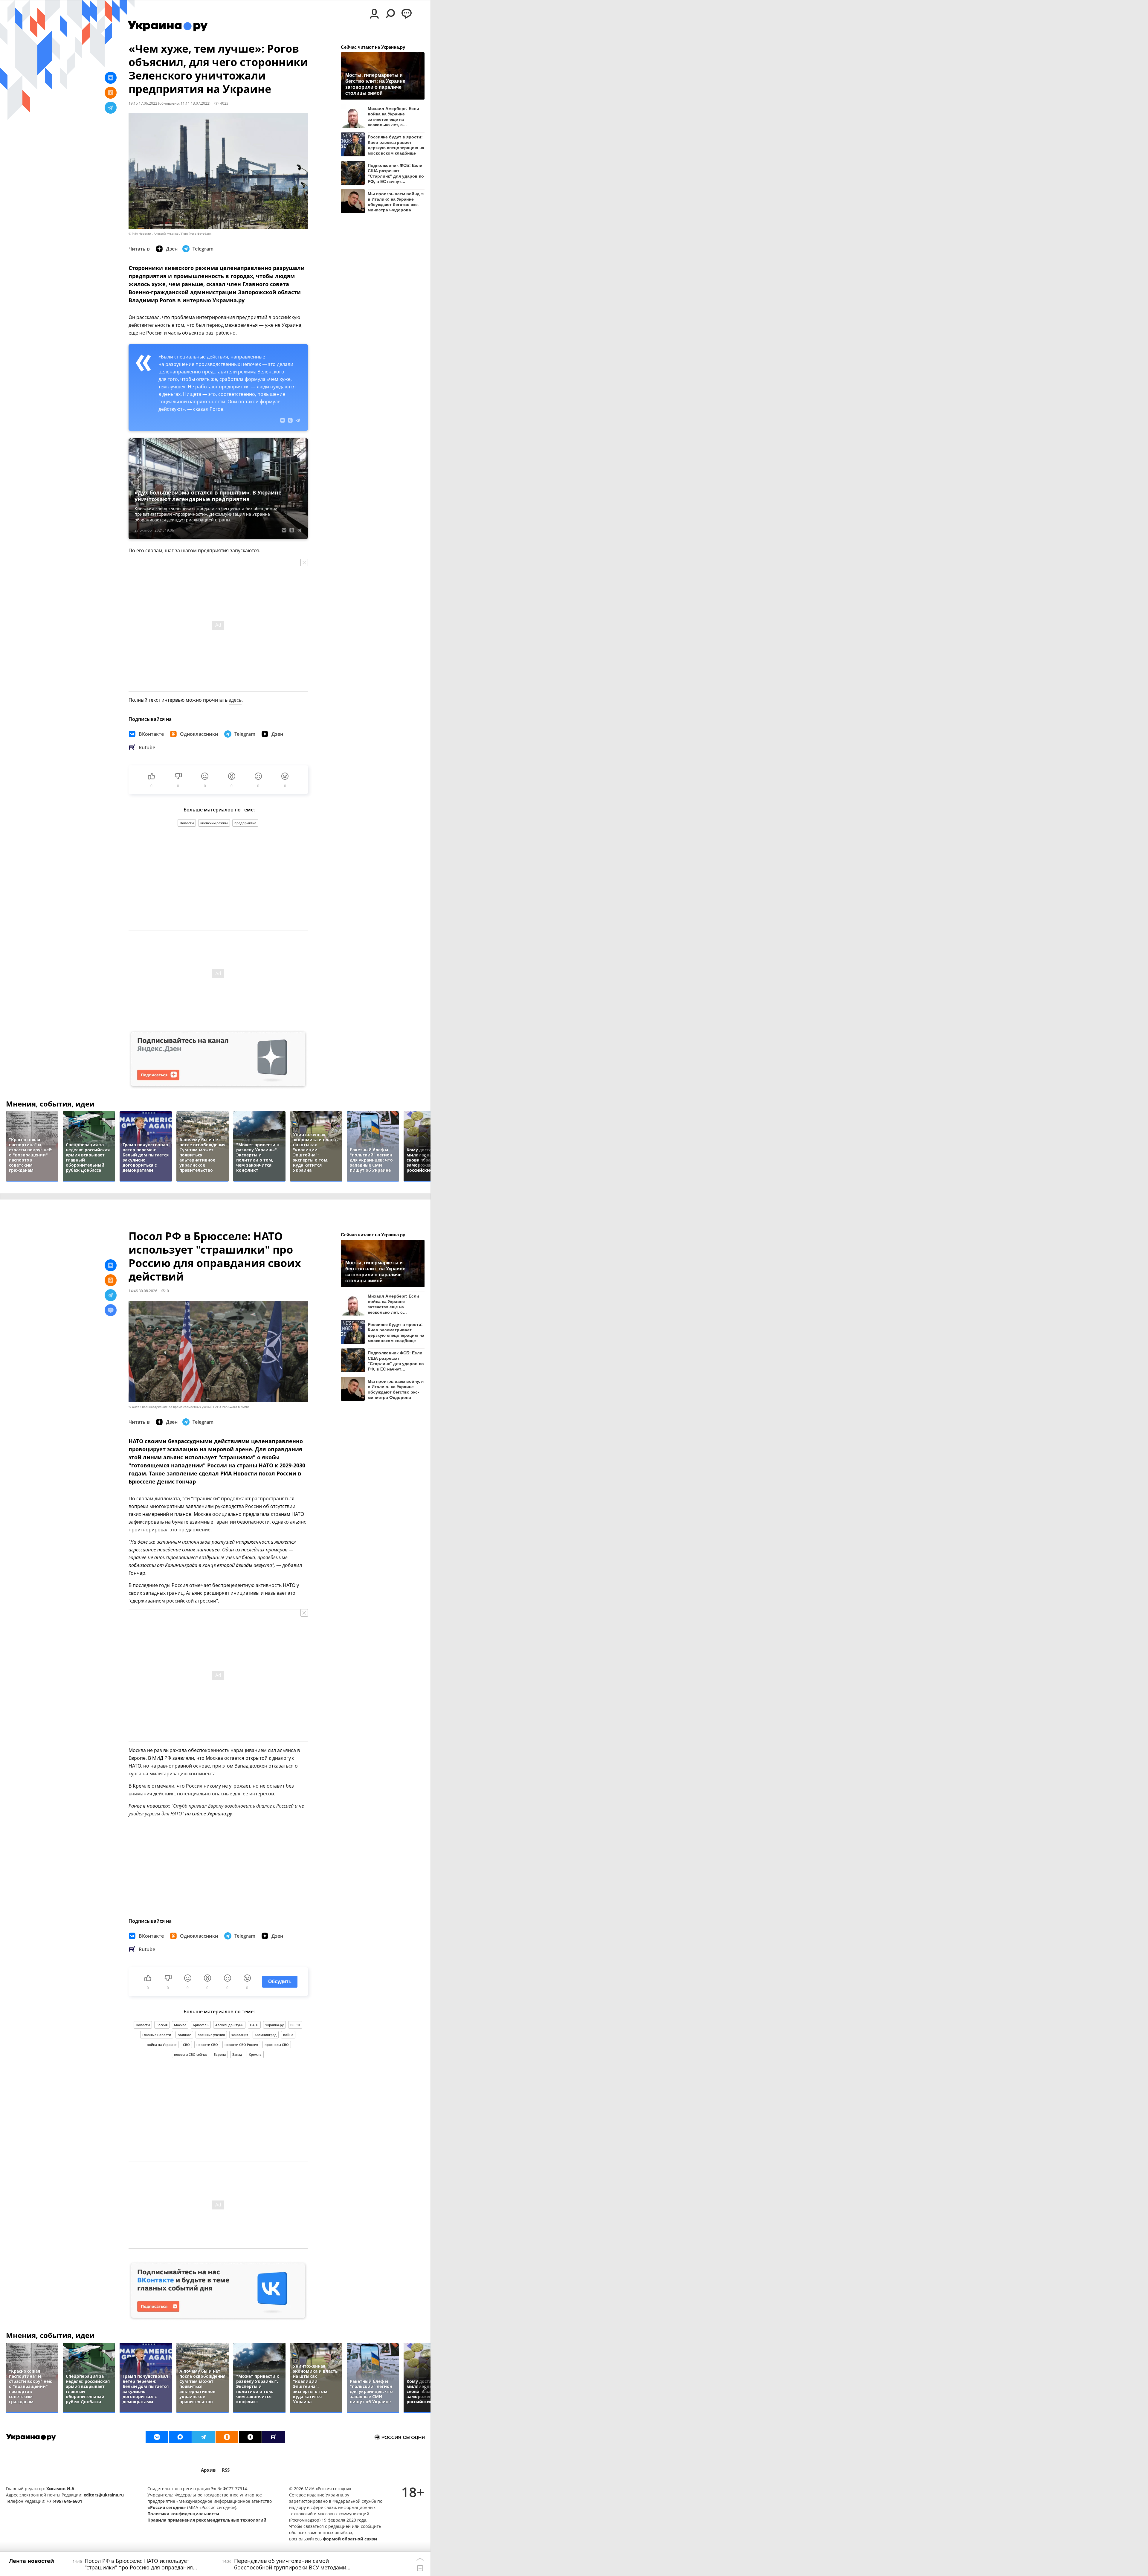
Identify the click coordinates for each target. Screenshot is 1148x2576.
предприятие (245, 823)
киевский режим (214, 823)
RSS (226, 2470)
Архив (208, 2470)
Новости (187, 823)
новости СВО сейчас (191, 2054)
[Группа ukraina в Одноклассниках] (227, 2437)
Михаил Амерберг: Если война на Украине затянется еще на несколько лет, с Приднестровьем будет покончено (393, 116)
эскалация (240, 2035)
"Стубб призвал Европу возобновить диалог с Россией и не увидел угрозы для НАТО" (216, 1810)
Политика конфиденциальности (183, 2514)
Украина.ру (274, 2025)
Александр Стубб (229, 2025)
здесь (235, 700)
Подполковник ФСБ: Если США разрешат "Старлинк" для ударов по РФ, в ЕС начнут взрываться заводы (396, 173)
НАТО (254, 2025)
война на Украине (162, 2045)
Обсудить (280, 1981)
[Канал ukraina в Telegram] (204, 2437)
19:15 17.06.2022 (143, 103)
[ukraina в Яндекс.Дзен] (250, 2437)
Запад (237, 2054)
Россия (162, 2025)
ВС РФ (295, 2025)
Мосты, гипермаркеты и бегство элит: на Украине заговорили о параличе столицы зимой (375, 84)
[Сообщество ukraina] (180, 2437)
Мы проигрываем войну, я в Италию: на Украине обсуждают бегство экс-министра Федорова (396, 202)
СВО (186, 2045)
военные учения (211, 2035)
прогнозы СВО (277, 2045)
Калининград (266, 2035)
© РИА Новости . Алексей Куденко (154, 234)
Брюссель (201, 2025)
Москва (180, 2025)
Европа (220, 2054)
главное (184, 2035)
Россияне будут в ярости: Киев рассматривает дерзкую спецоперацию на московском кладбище (396, 145)
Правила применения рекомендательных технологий (207, 2520)
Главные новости (157, 2035)
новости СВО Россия (241, 2045)
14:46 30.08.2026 (143, 1291)
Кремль (255, 2054)
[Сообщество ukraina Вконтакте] (157, 2437)
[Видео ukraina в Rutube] (274, 2437)
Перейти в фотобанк (196, 234)
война (288, 2035)
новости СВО (207, 2045)
